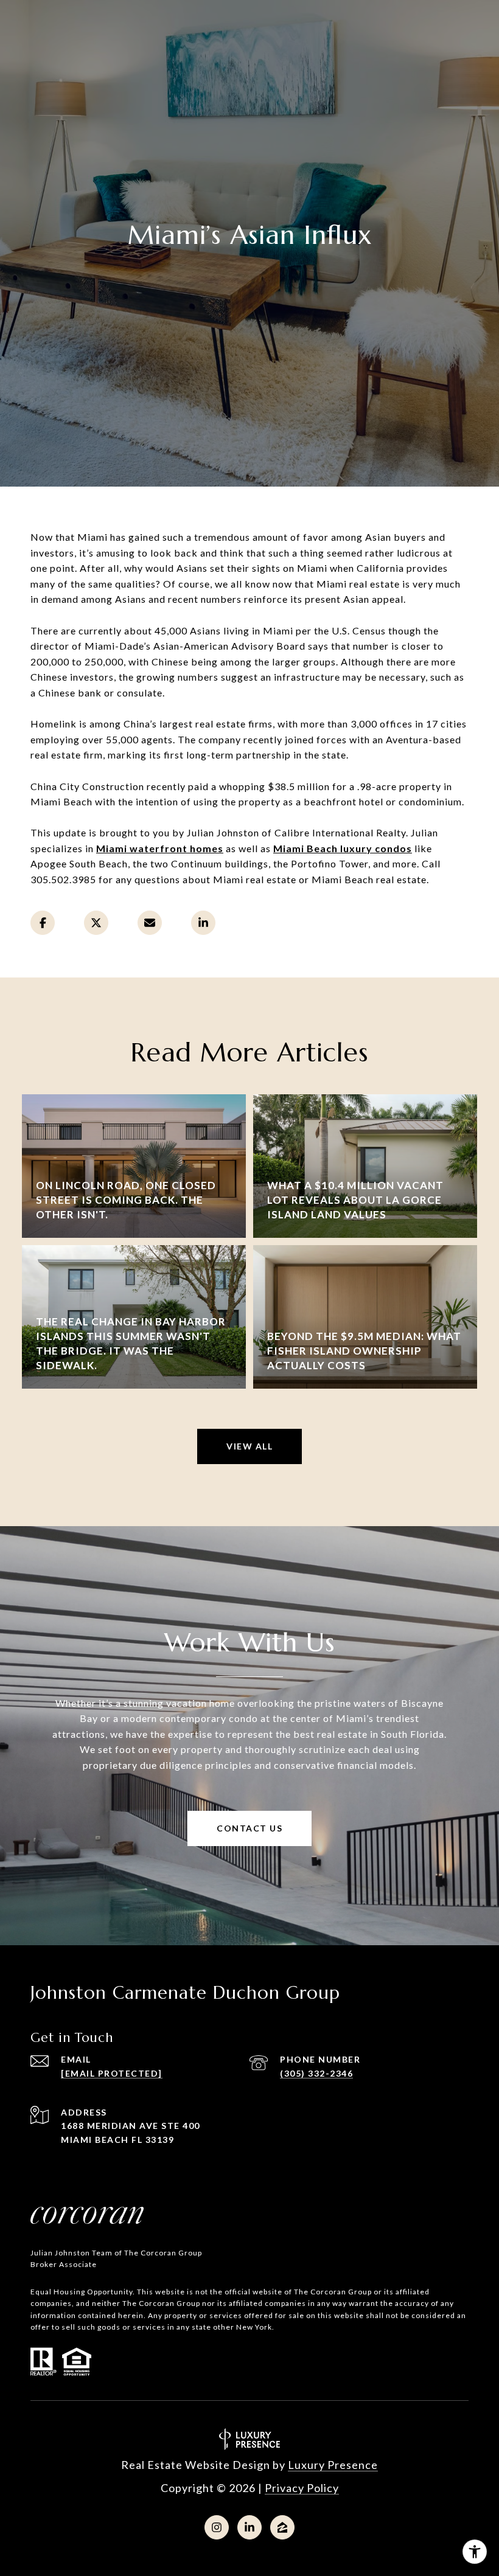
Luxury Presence (333, 2465)
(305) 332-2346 (316, 2073)
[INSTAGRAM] (217, 2527)
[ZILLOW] (282, 2527)
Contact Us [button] (249, 1828)
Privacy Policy (302, 2488)
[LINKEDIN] (249, 2527)
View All (249, 1446)
